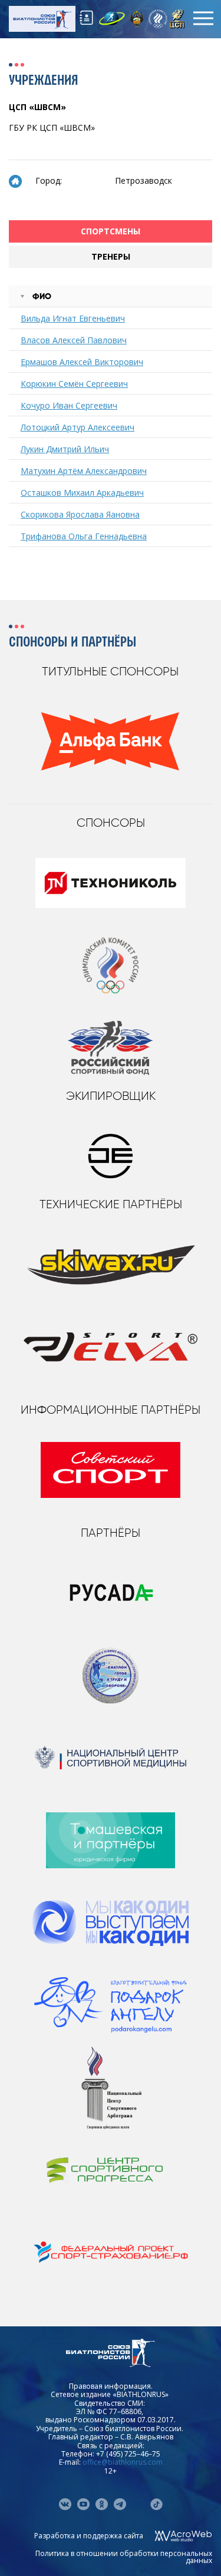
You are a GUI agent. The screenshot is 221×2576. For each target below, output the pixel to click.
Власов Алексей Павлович (74, 340)
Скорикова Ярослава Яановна (80, 514)
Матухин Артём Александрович (84, 471)
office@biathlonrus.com (123, 2462)
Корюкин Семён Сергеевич (74, 384)
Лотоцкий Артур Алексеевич (77, 427)
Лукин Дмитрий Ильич (65, 449)
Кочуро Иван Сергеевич (69, 405)
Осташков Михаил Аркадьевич (82, 493)
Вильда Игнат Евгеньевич (73, 318)
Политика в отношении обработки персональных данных (124, 2557)
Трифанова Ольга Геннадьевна (84, 536)
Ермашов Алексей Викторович (82, 362)
